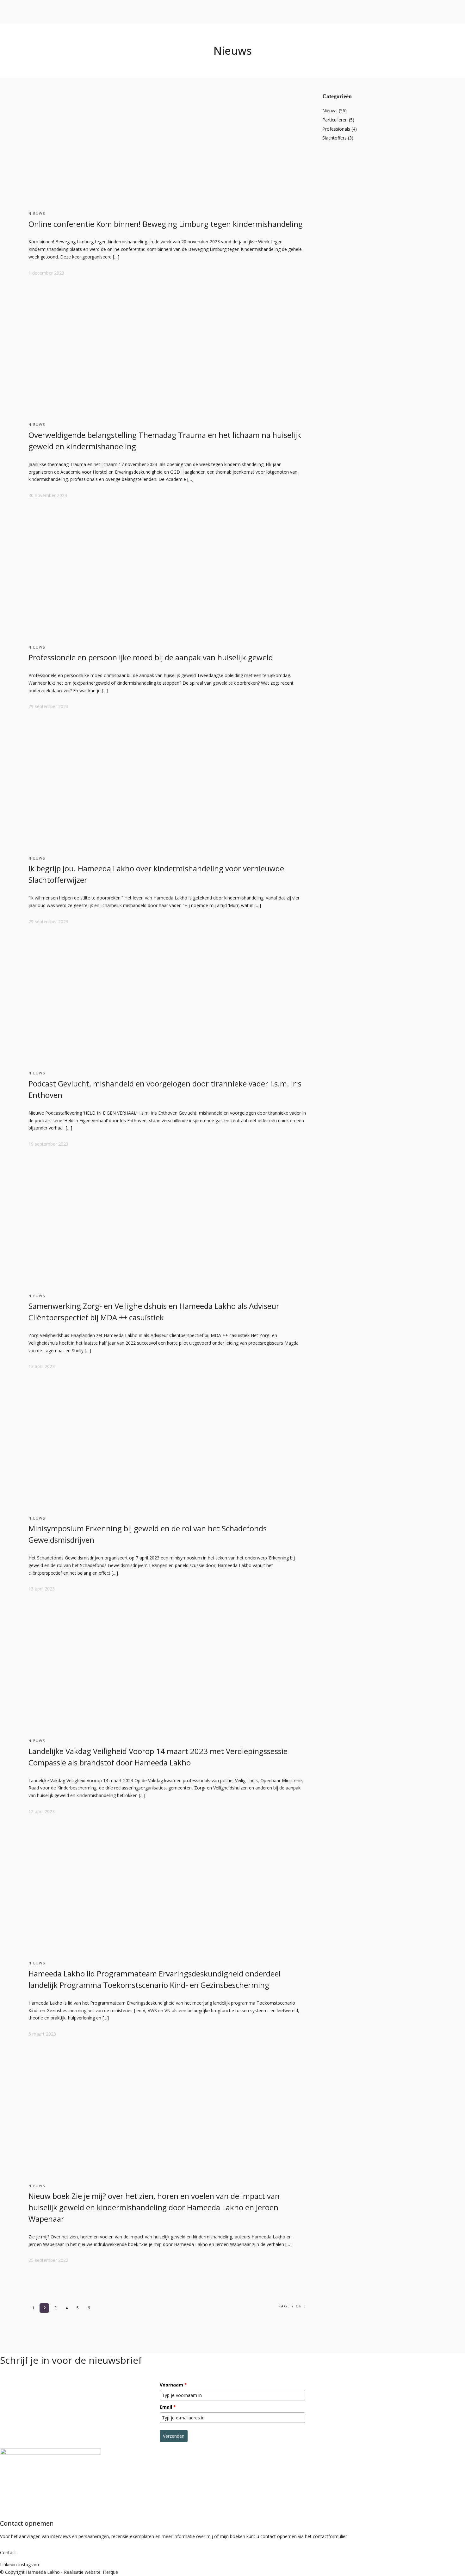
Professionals (336, 129)
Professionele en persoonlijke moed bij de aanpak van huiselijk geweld (151, 657)
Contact (164, 55)
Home (6, 55)
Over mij (23, 55)
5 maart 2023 (42, 2034)
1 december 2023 (46, 273)
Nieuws (37, 213)
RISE (37, 55)
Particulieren (335, 120)
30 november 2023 (48, 495)
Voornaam (173, 2385)
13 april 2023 (42, 1366)
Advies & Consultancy (82, 40)
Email (168, 2407)
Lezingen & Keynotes (82, 55)
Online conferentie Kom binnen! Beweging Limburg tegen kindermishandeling (166, 224)
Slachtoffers (335, 138)
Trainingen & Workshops (85, 48)
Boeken (51, 55)
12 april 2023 (42, 1811)
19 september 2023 (48, 1144)
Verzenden (174, 2436)
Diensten (69, 33)
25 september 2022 (48, 2260)
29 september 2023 (48, 706)
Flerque (110, 2572)
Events (148, 55)
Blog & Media (126, 55)
